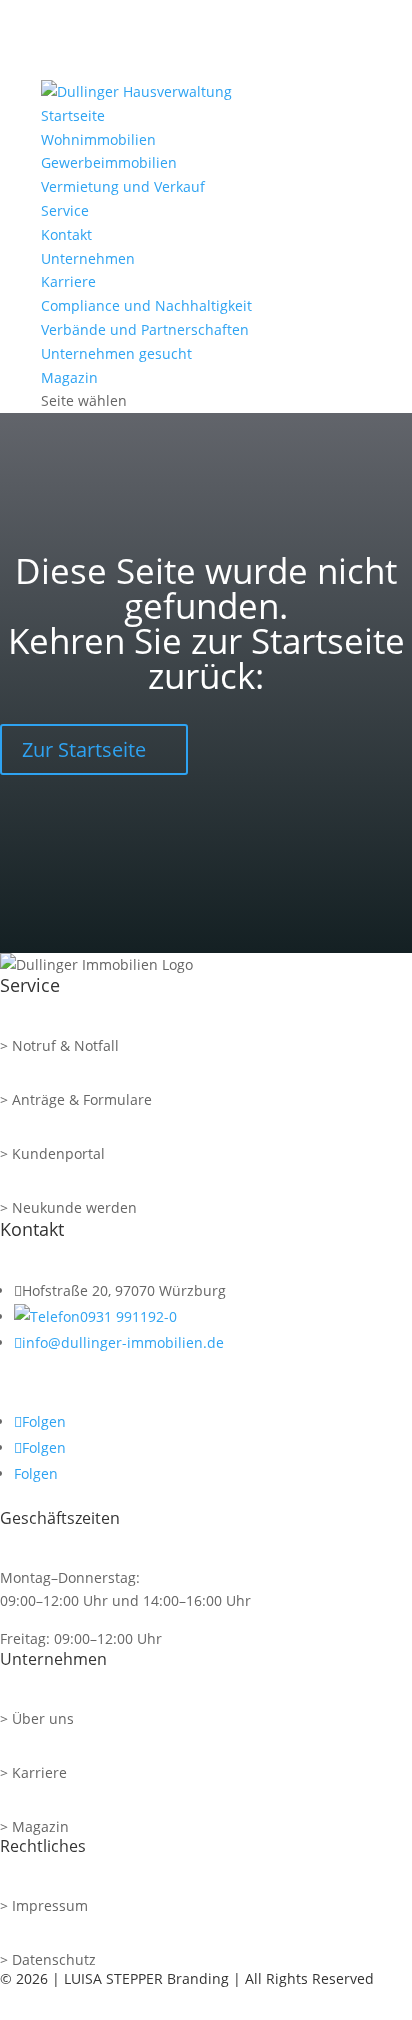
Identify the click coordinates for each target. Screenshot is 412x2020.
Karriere (68, 281)
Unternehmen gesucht (116, 353)
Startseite (73, 115)
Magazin (69, 377)
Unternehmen (88, 258)
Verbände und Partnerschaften (145, 329)
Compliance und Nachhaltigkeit (146, 305)
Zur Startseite (84, 749)
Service (65, 210)
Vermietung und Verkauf (123, 186)
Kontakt (66, 234)
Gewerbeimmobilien (109, 162)
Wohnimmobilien (98, 139)
